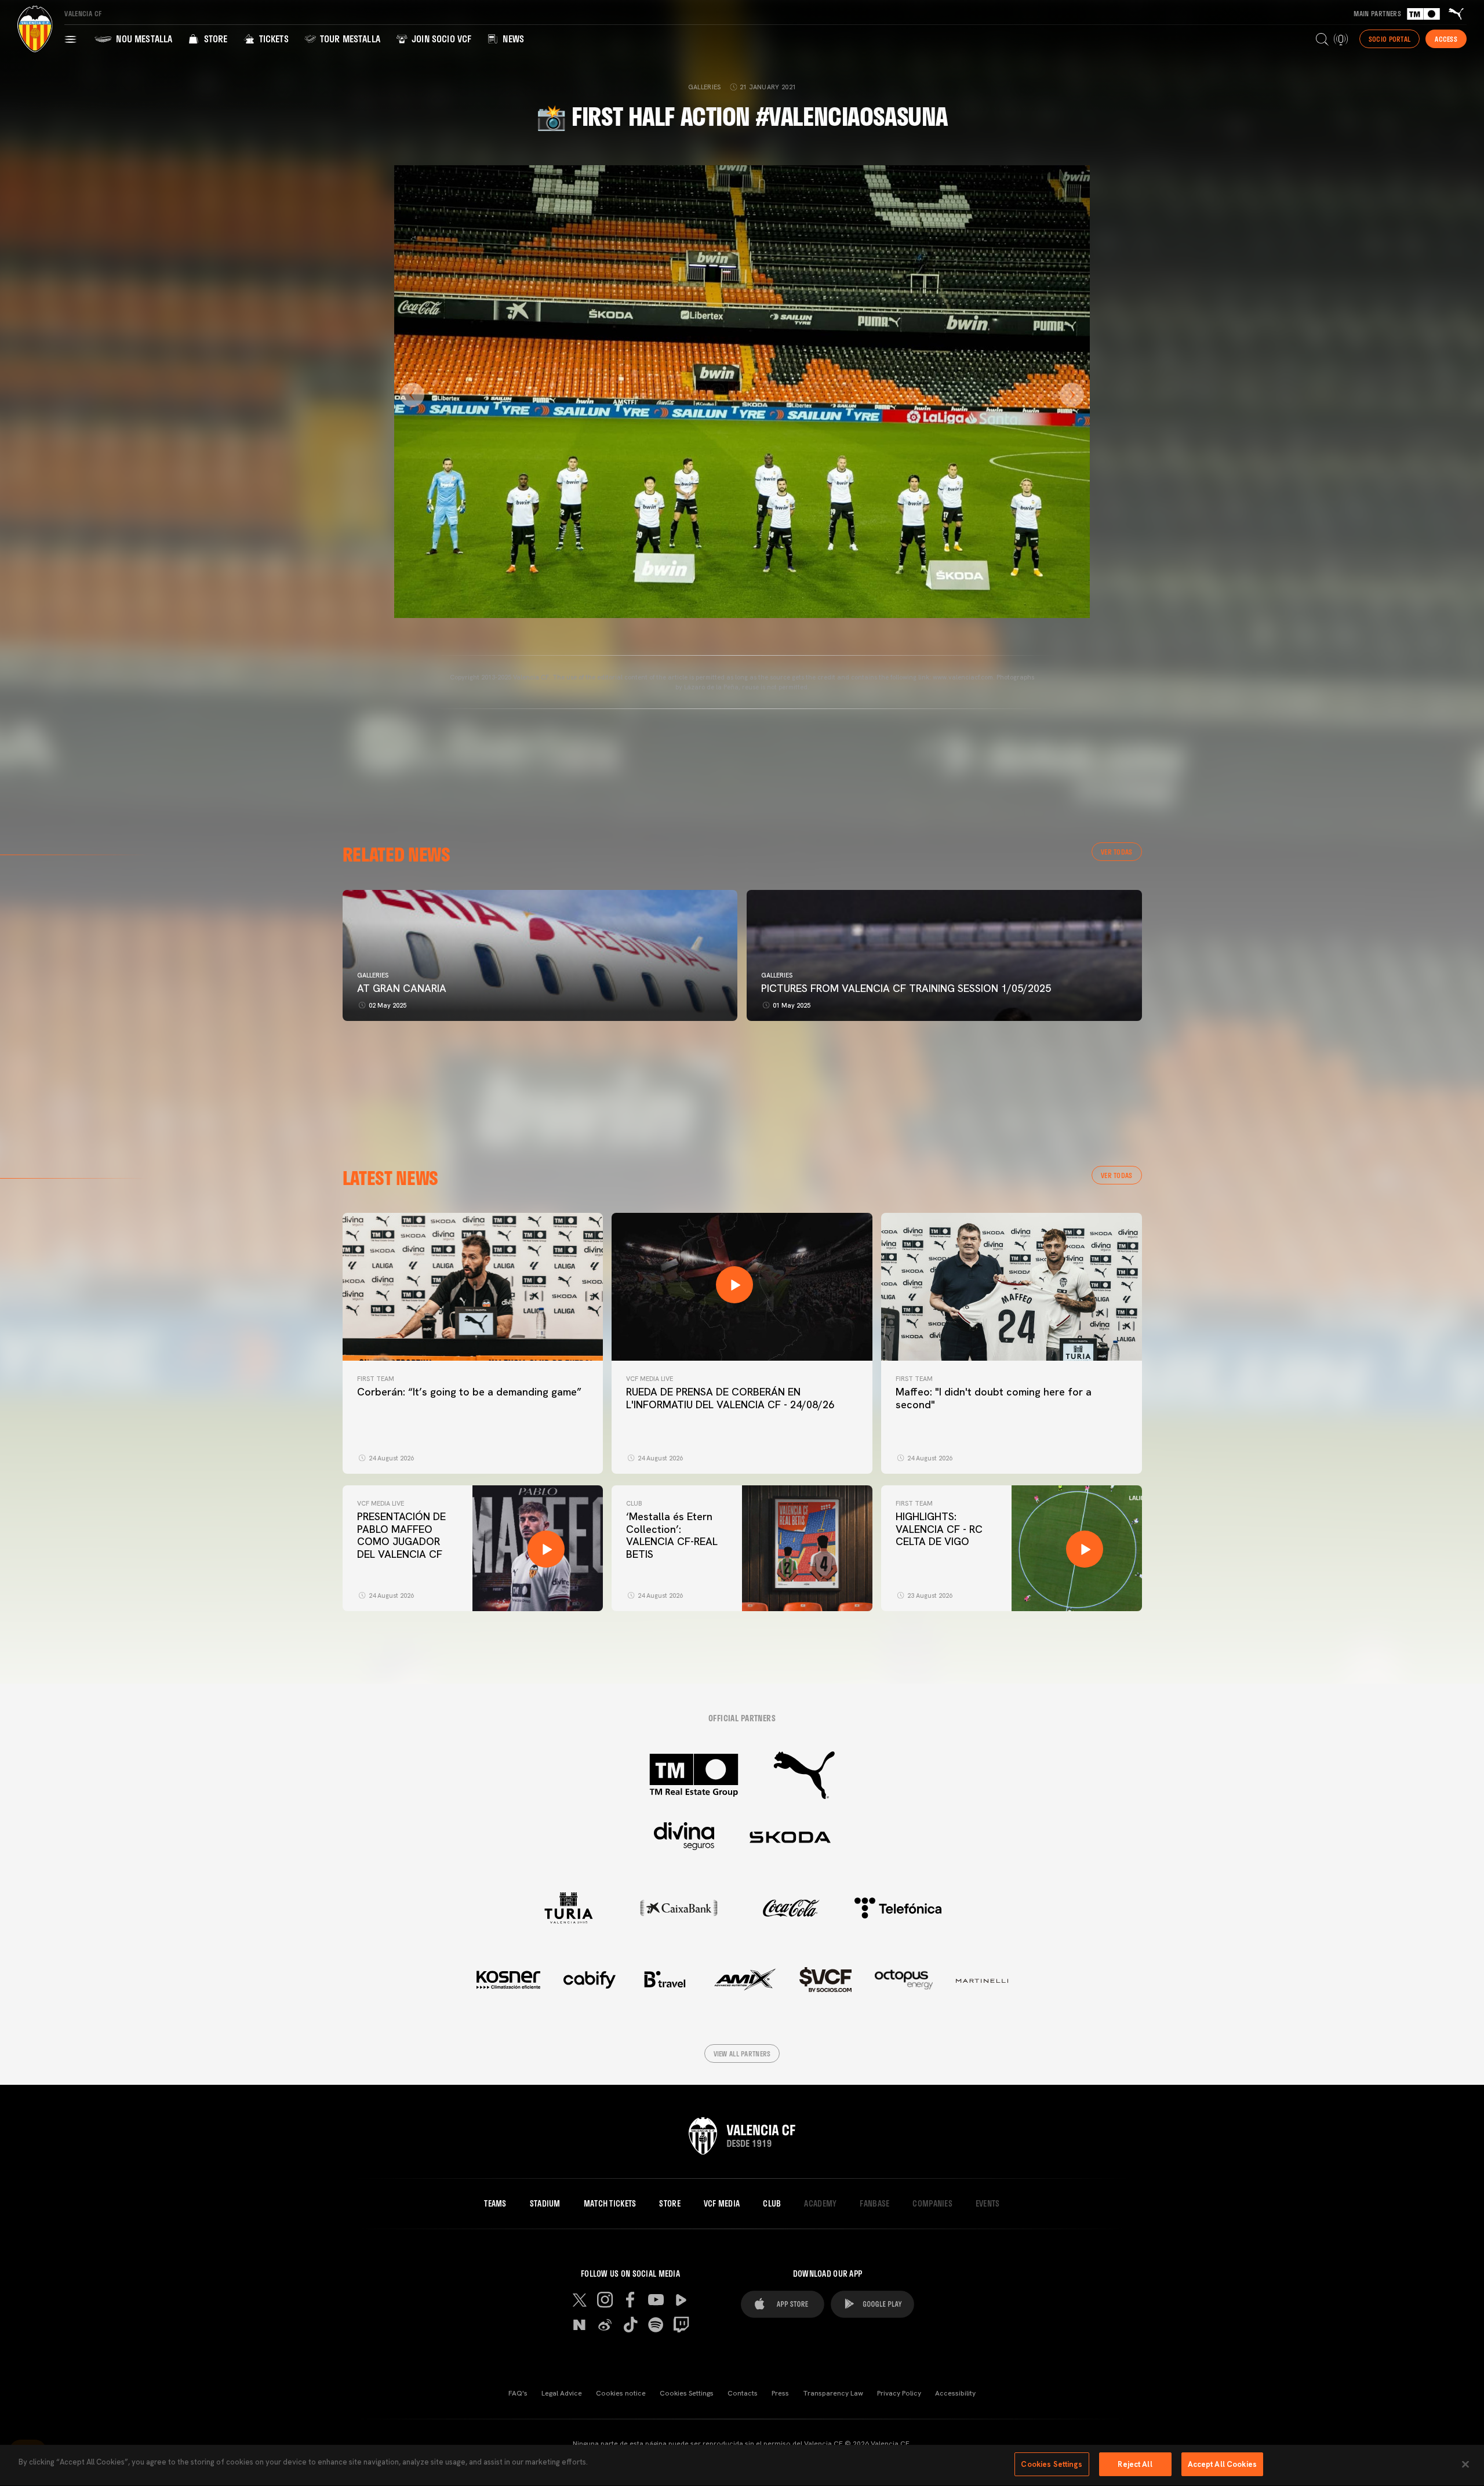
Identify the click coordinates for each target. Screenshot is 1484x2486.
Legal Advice (562, 2393)
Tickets (272, 39)
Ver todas (1117, 852)
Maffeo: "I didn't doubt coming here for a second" (994, 1398)
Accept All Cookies (1222, 2464)
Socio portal (1390, 39)
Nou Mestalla (143, 39)
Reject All (1135, 2464)
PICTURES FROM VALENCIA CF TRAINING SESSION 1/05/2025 (906, 988)
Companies (932, 2204)
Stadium (545, 2204)
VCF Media (722, 2204)
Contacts (743, 2393)
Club (634, 1503)
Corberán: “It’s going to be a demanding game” (469, 1392)
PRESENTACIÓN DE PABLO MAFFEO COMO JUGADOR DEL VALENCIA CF (401, 1535)
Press (780, 2393)
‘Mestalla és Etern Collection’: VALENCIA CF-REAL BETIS (672, 1535)
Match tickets (610, 2204)
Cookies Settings (687, 2393)
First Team (376, 1379)
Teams (495, 2204)
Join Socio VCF (440, 39)
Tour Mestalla (349, 39)
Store (214, 39)
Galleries (373, 975)
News (512, 39)
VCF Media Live (650, 1379)
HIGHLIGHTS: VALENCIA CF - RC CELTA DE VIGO (939, 1529)
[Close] (1465, 2464)
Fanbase (874, 2204)
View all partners (742, 2054)
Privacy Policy (899, 2393)
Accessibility (955, 2393)
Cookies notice (621, 2393)
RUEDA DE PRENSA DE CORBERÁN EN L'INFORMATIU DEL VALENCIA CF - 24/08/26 (730, 1398)
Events (988, 2204)
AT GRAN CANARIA (403, 988)
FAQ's (518, 2393)
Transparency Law (833, 2393)
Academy (820, 2204)
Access (1446, 39)
